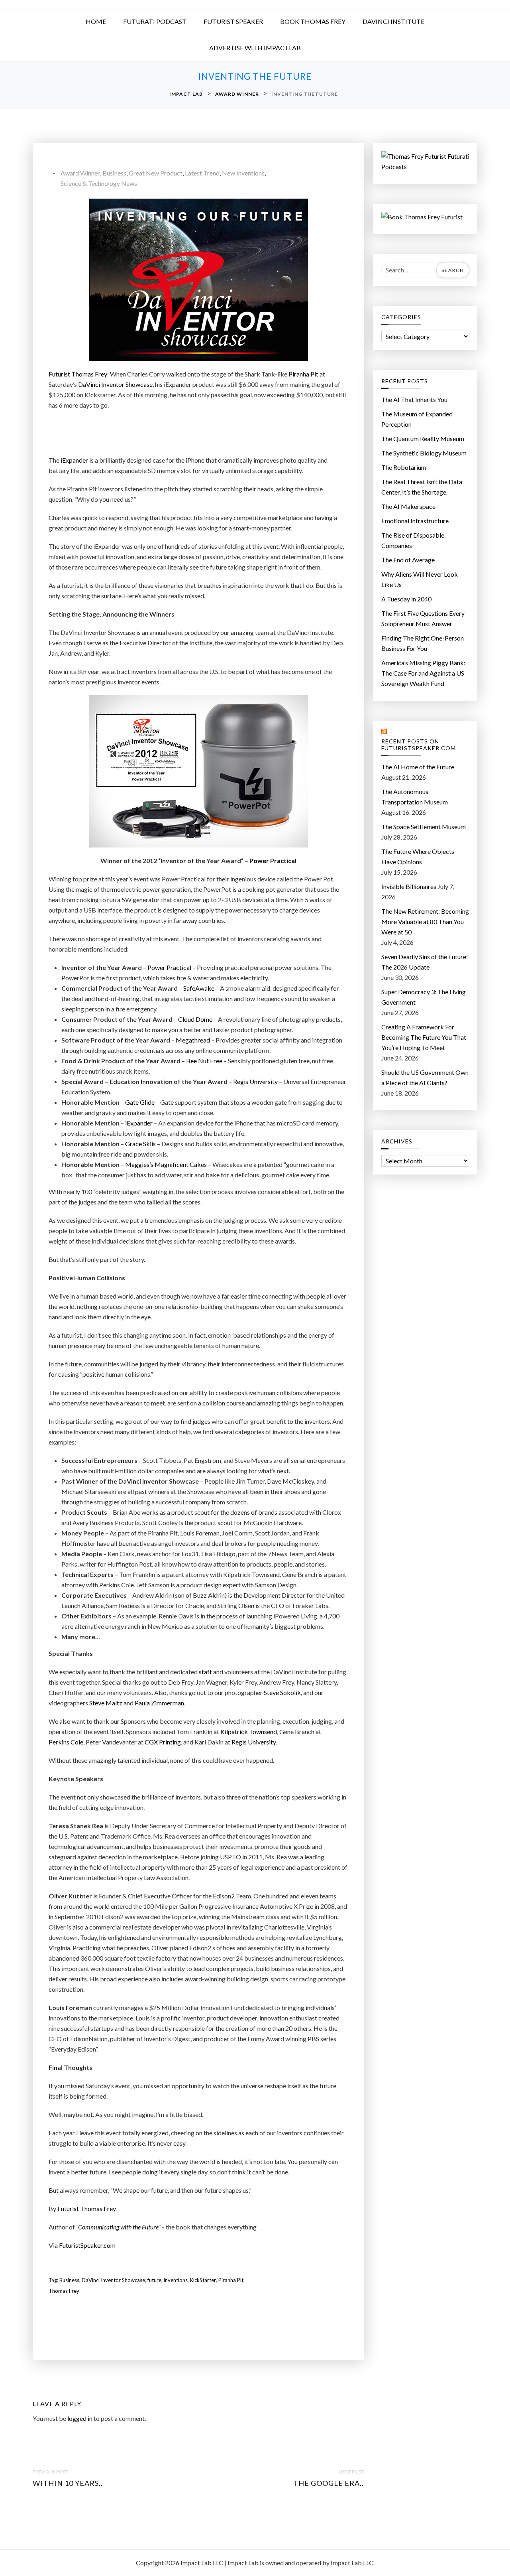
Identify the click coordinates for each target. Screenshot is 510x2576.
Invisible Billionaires (409, 886)
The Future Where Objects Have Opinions (418, 856)
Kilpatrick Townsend (249, 1731)
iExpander (74, 460)
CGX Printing (163, 1742)
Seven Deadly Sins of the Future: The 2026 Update (425, 962)
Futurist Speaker (233, 21)
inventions (176, 2280)
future (154, 2280)
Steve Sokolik (282, 1692)
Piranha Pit (303, 374)
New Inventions (243, 173)
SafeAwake (199, 988)
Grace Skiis (140, 1144)
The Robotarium (404, 467)
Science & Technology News (99, 183)
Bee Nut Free (204, 1061)
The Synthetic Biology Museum (424, 453)
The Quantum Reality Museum (423, 439)
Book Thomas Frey (313, 21)
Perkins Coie (66, 1742)
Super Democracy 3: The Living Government (424, 997)
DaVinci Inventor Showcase (115, 384)
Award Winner (80, 173)
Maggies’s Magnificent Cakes (166, 1164)
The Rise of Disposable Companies (413, 540)
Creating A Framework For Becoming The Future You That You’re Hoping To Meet (424, 1037)
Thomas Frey (64, 2291)
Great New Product (156, 173)
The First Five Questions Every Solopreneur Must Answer (423, 618)
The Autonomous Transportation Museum (415, 797)
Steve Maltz (106, 1703)
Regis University (255, 1081)
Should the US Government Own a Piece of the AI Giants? (425, 1077)
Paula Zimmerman (159, 1703)
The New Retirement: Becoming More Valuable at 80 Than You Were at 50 (425, 921)
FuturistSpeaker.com (87, 2245)
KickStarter (203, 2280)
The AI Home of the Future (418, 767)
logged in (80, 2418)
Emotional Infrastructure (415, 521)
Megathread (193, 1040)
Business (114, 173)
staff (205, 1672)
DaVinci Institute (393, 21)
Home (96, 21)
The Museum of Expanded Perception (417, 419)
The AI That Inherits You (414, 399)
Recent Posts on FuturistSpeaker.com (419, 745)
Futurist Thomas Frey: (79, 374)
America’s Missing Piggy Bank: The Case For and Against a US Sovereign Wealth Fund (423, 673)
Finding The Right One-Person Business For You (423, 643)
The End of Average (408, 560)
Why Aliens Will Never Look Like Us (420, 579)
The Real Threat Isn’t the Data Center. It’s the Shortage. (422, 487)
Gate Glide (140, 1102)
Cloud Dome (195, 1019)
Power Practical (273, 860)
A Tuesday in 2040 (406, 599)
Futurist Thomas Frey (87, 2208)
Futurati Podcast (155, 21)
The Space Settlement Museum (424, 827)
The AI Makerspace (408, 506)
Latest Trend (202, 173)
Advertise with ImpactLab (255, 48)
